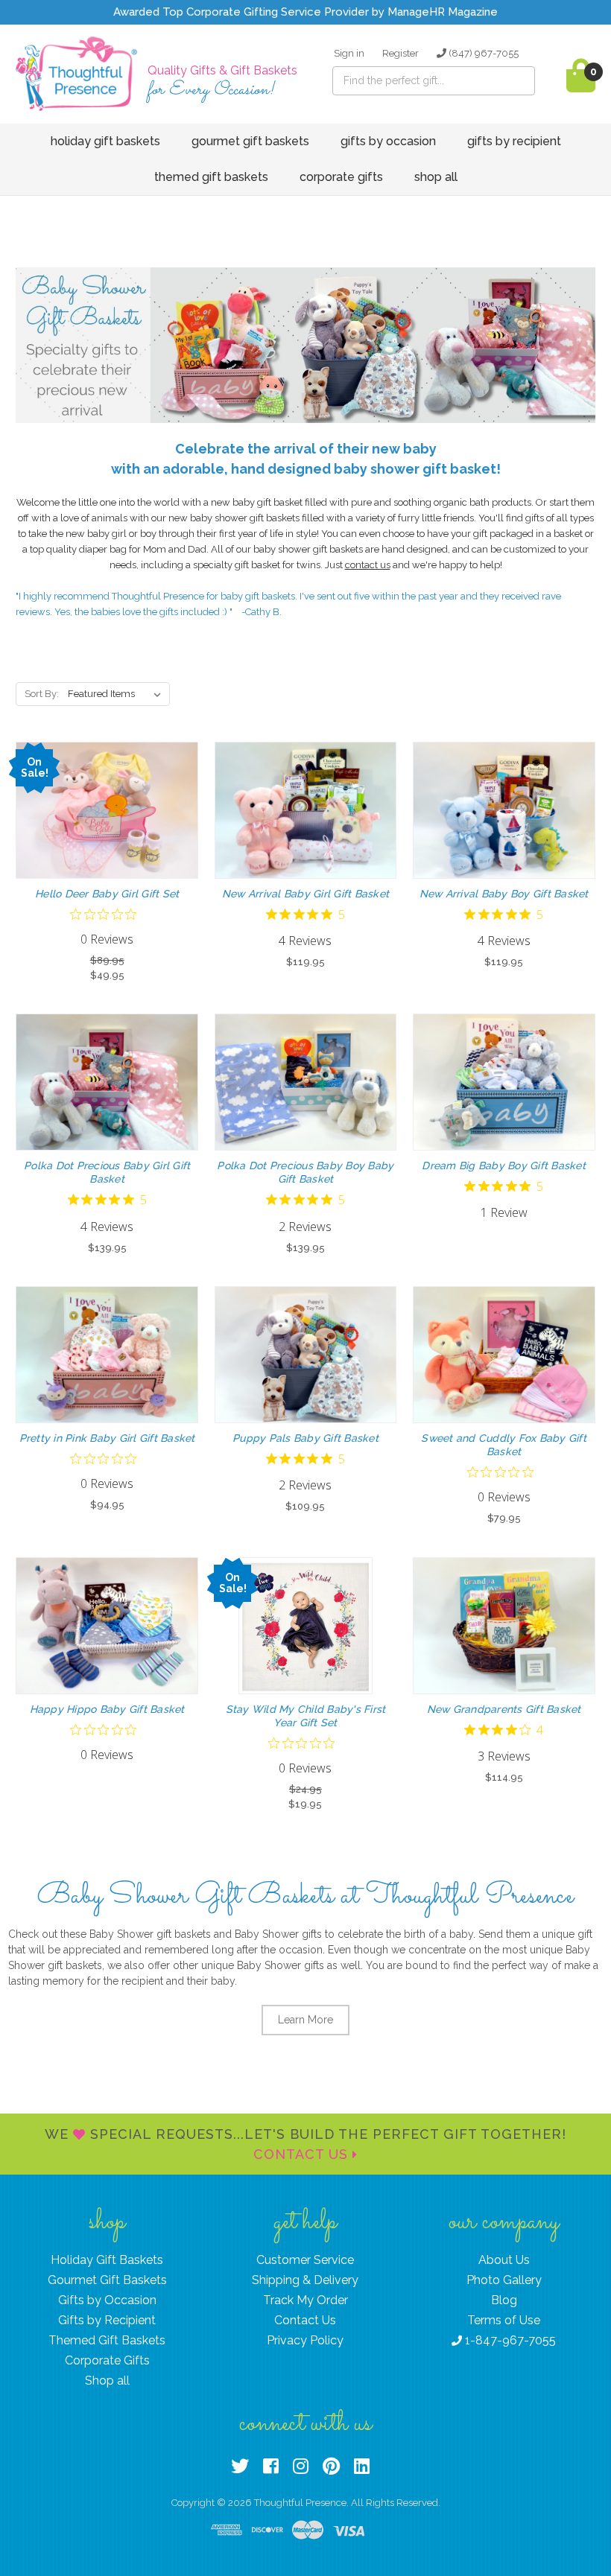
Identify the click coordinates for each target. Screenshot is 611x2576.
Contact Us (303, 2154)
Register (401, 53)
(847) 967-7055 (482, 53)
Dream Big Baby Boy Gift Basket (504, 1165)
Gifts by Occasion (388, 141)
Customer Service (305, 2260)
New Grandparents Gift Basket (504, 1709)
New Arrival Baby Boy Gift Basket (504, 894)
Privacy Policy (305, 2340)
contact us (368, 565)
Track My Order (305, 2300)
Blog (504, 2300)
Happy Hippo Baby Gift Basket (107, 1709)
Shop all (436, 177)
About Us (504, 2260)
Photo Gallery (504, 2280)
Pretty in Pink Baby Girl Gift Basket (107, 1438)
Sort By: (42, 694)
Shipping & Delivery (305, 2280)
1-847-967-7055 (509, 2340)
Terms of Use (504, 2320)
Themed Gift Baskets (211, 177)
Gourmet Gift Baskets (250, 141)
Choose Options (107, 824)
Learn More (305, 2020)
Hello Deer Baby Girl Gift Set (107, 894)
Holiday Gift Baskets (105, 141)
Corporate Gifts (341, 177)
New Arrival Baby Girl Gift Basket (305, 894)
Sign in (349, 53)
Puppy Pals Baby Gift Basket (305, 1438)
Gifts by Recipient (514, 141)
